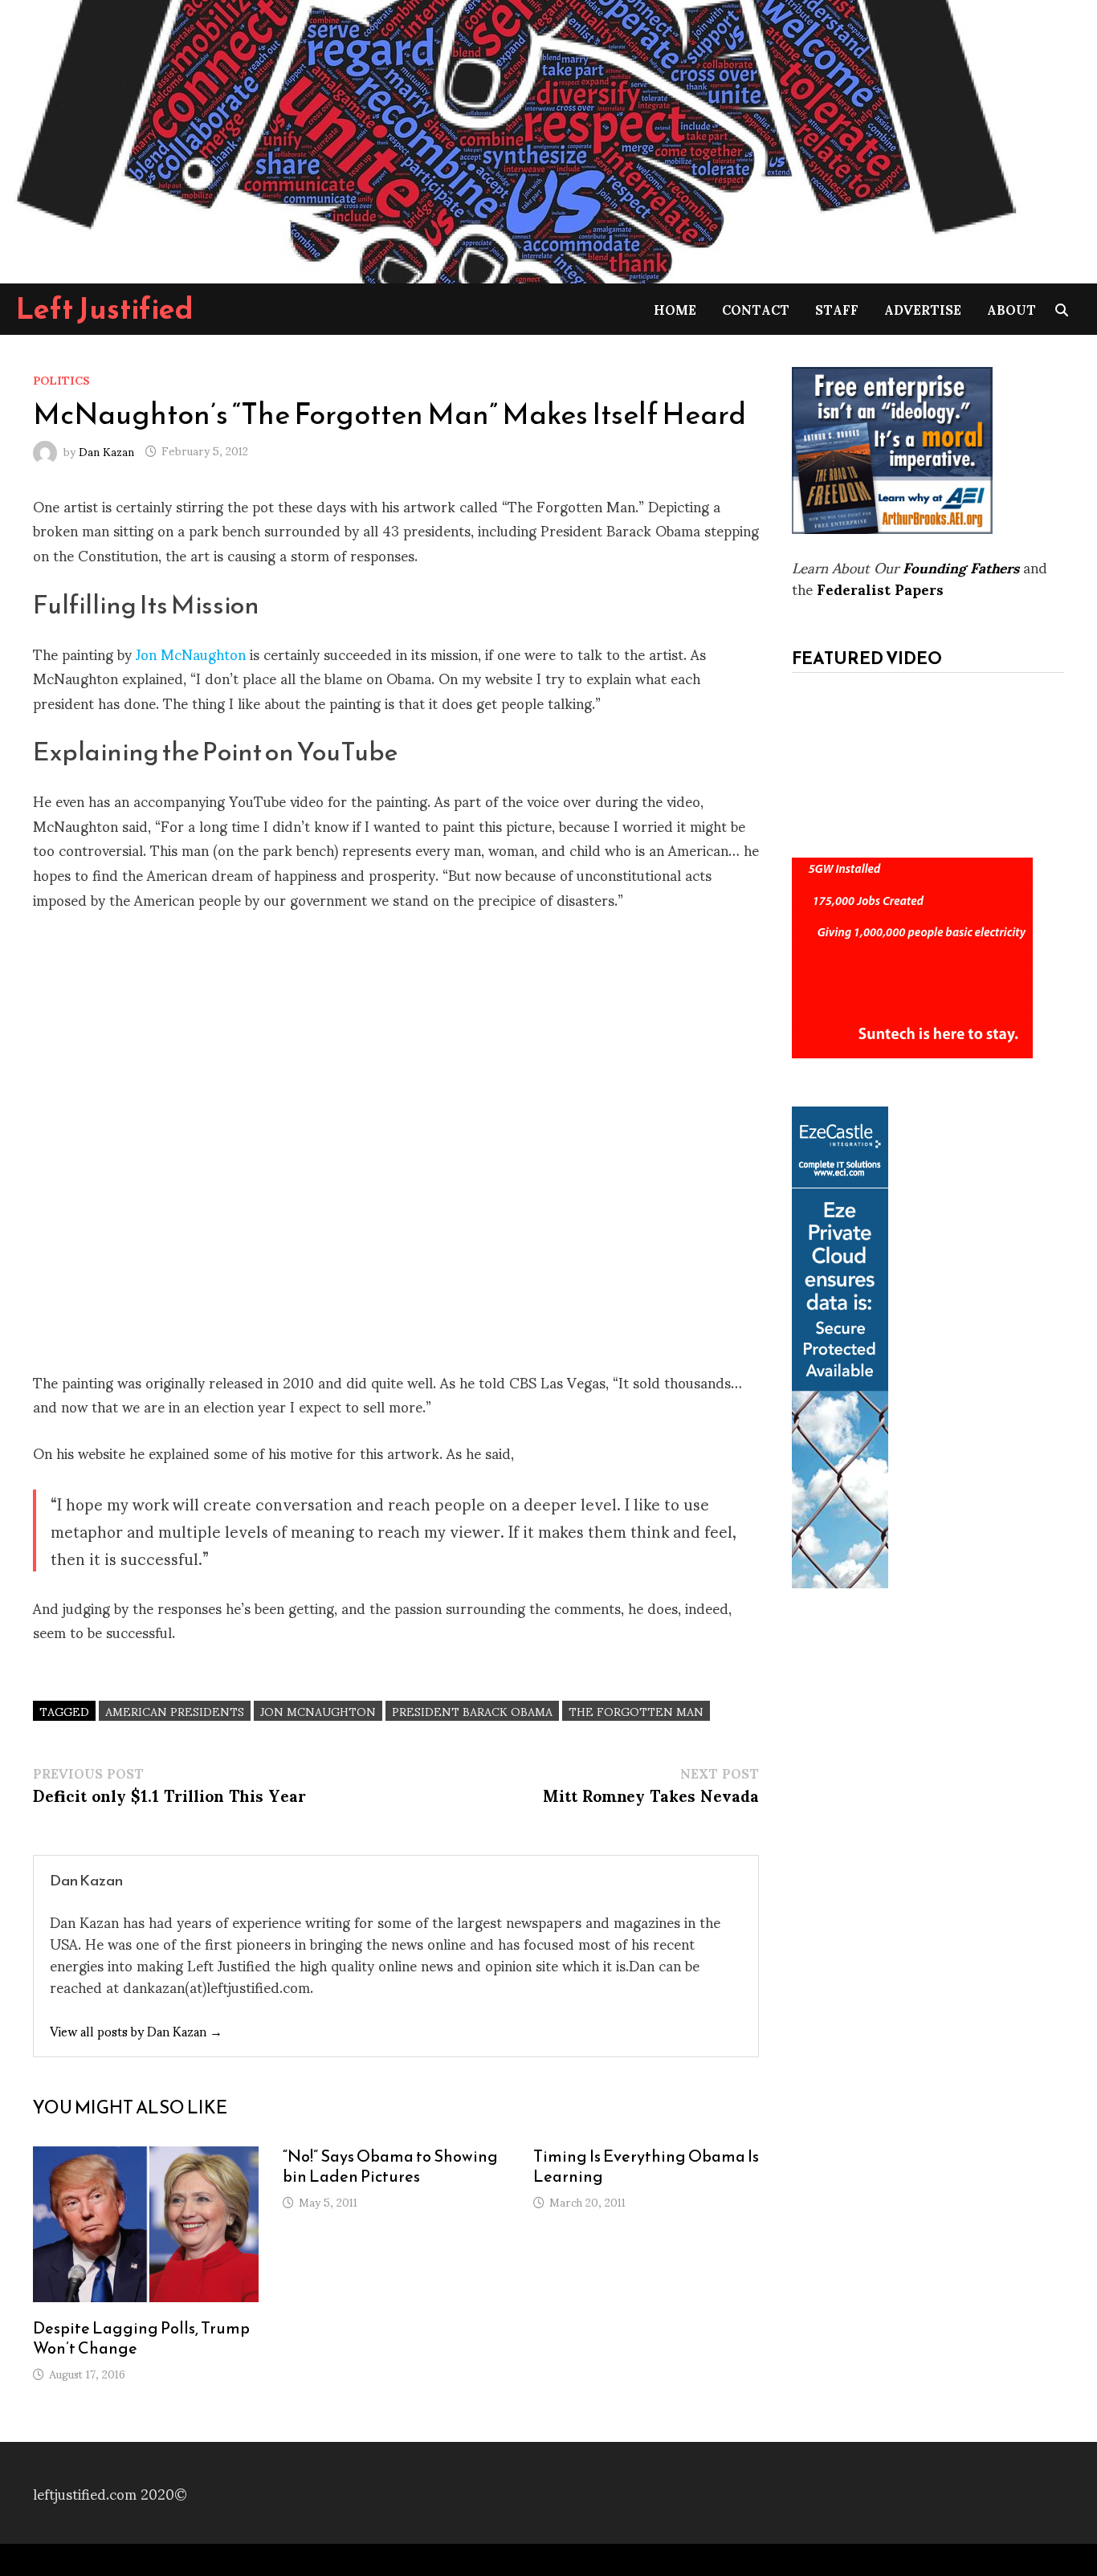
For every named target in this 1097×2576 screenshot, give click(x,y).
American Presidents (175, 1711)
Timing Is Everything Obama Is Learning (646, 2166)
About (1011, 309)
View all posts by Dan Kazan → (136, 2030)
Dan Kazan (106, 450)
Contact (756, 309)
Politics (61, 379)
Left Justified (105, 308)
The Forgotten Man (636, 1711)
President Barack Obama (472, 1711)
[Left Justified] (514, 139)
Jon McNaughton (191, 653)
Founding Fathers (961, 567)
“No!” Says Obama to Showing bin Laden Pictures (390, 2166)
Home (675, 309)
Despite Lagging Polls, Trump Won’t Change (141, 2338)
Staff (837, 309)
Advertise (923, 309)
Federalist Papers (880, 588)
